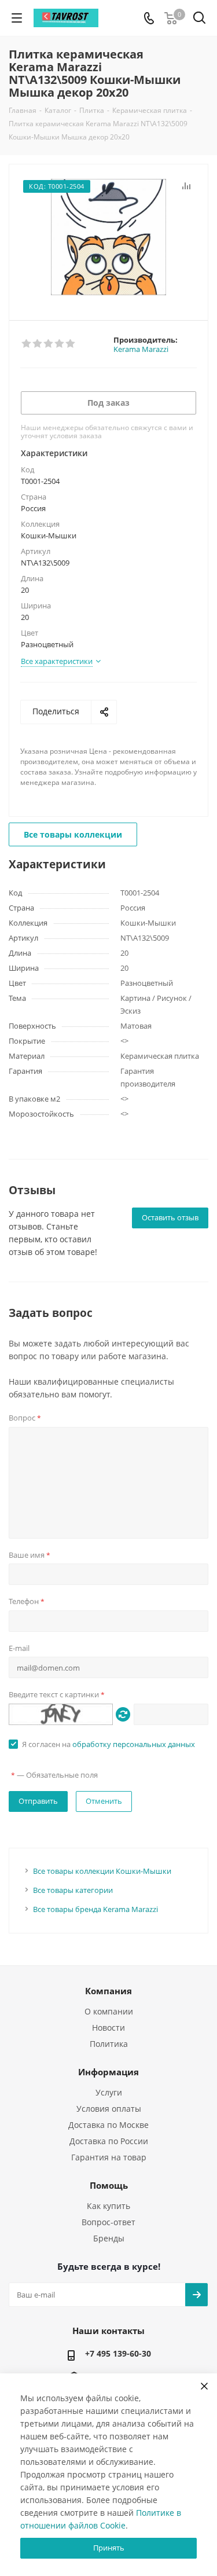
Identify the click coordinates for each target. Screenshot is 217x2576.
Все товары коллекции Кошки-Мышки (102, 1871)
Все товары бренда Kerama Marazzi (95, 1909)
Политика (109, 2044)
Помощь (109, 2185)
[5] (71, 344)
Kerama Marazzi (141, 349)
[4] (60, 344)
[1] (27, 344)
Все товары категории (73, 1890)
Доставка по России (109, 2141)
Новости (108, 2028)
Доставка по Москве (108, 2125)
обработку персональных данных (134, 1744)
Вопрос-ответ (108, 2222)
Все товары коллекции (73, 834)
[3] (49, 344)
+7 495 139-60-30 (118, 2353)
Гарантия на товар (109, 2157)
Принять (109, 2548)
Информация (108, 2072)
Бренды (109, 2238)
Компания (108, 1991)
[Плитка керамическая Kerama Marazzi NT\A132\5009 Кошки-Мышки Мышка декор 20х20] (108, 237)
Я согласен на (108, 1744)
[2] (38, 344)
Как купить (108, 2206)
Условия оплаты (109, 2109)
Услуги (109, 2092)
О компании (109, 2011)
